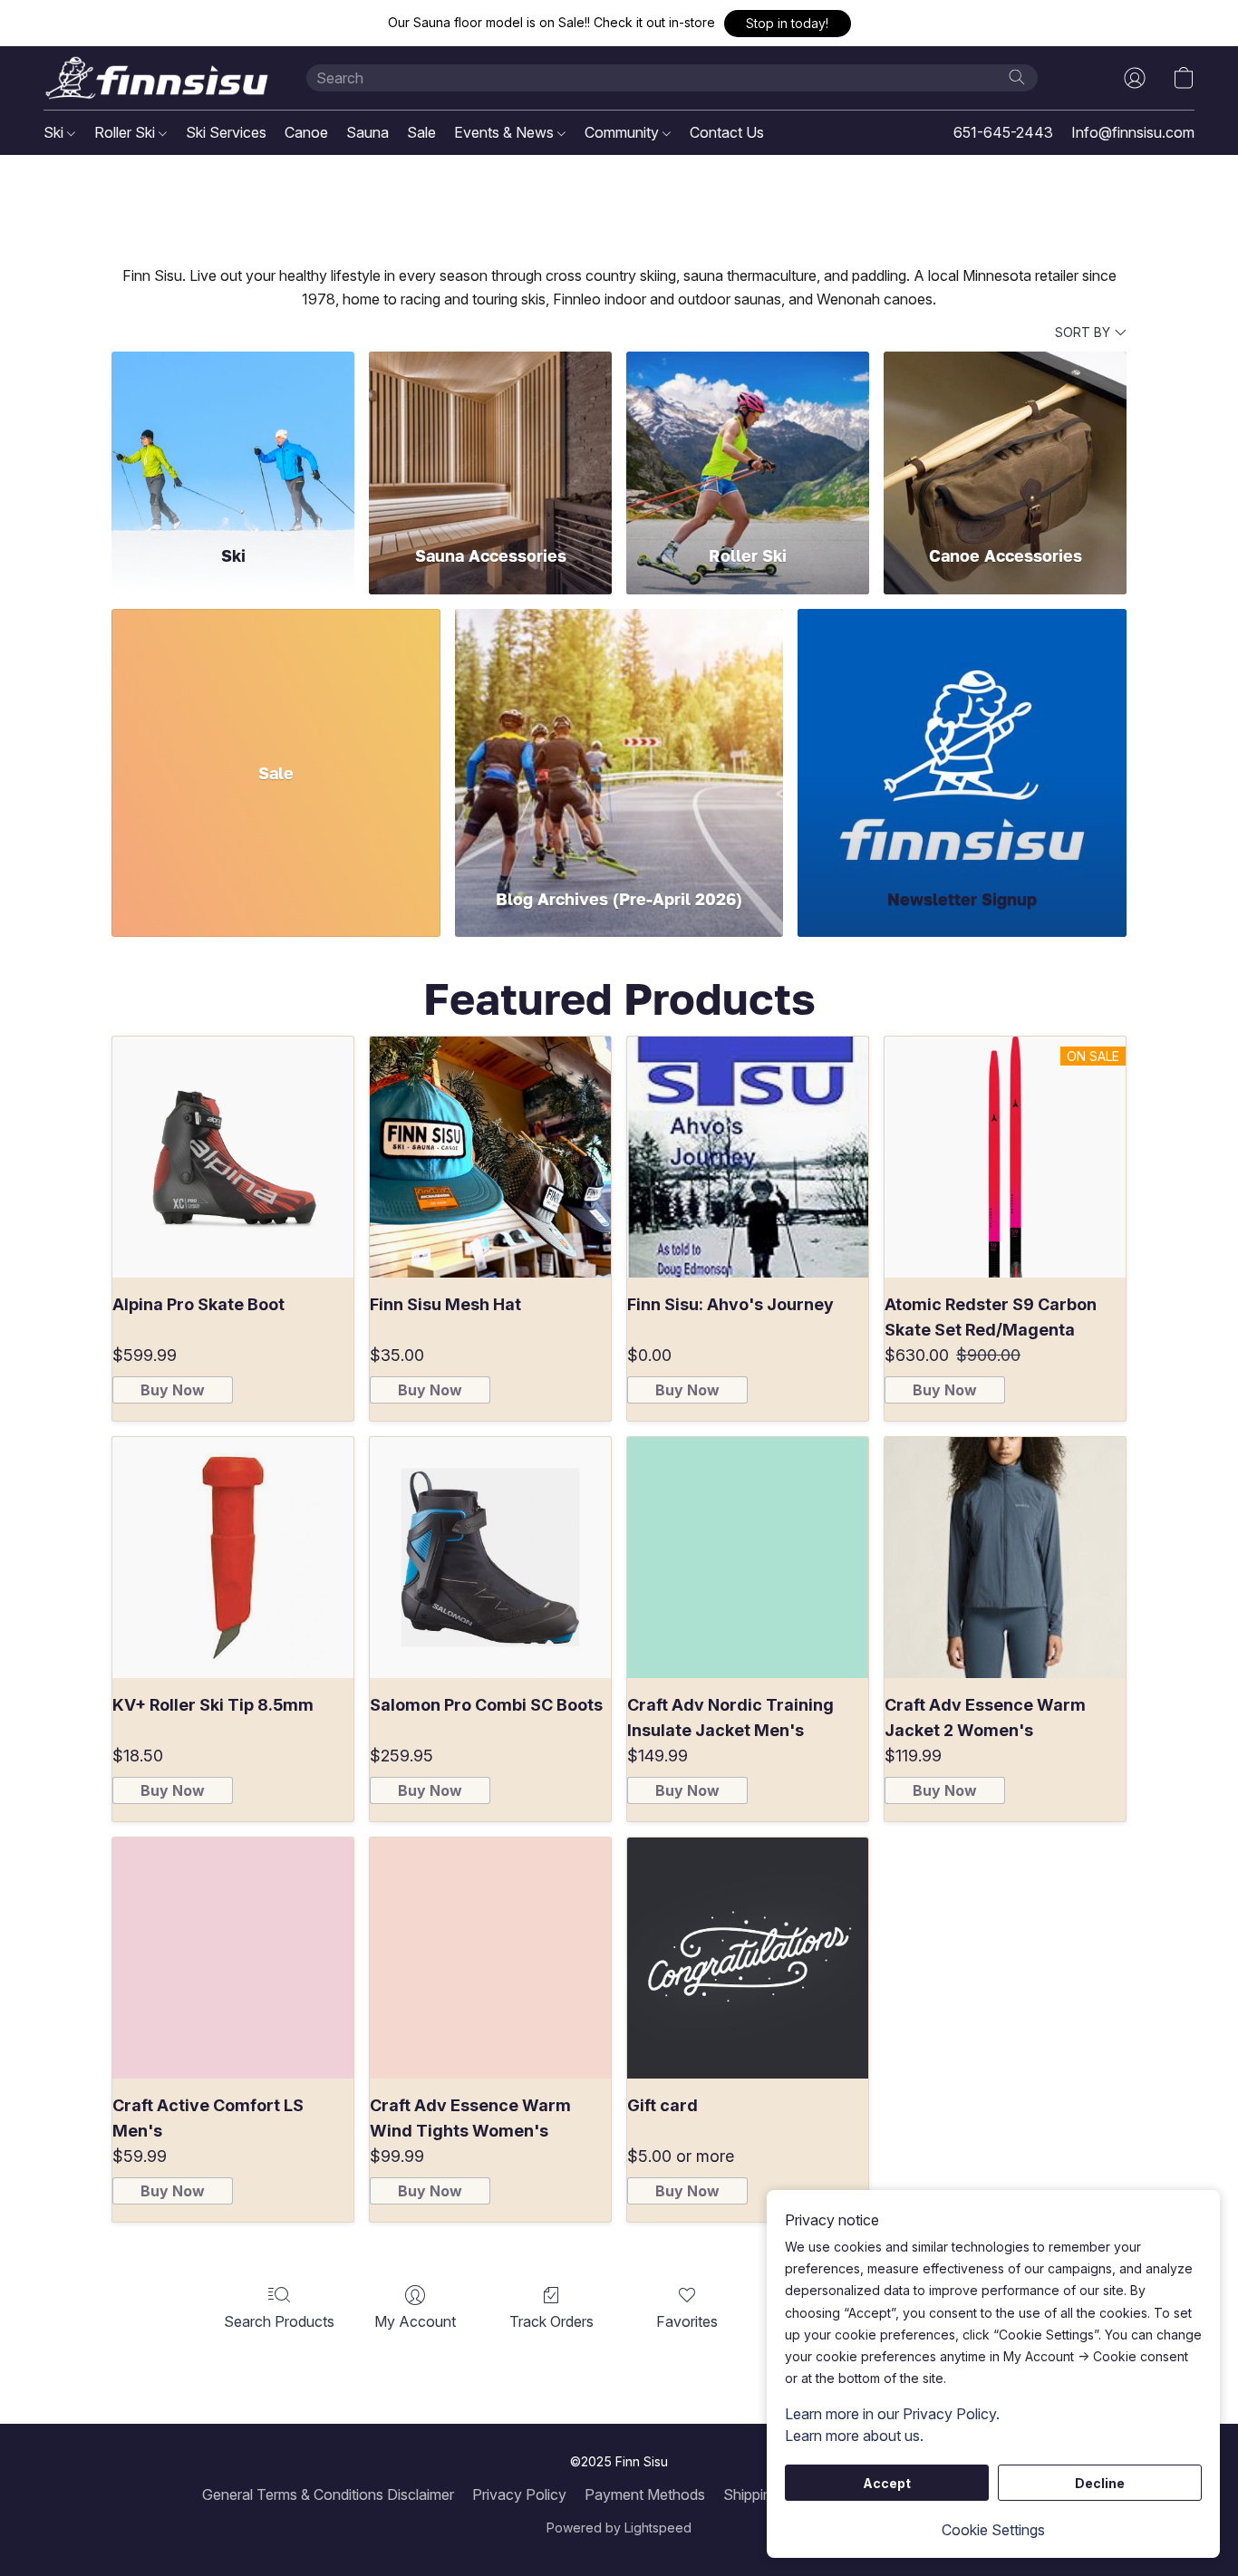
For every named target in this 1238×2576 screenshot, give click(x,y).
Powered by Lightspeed (619, 2528)
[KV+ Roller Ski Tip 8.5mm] (233, 1558)
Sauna (368, 132)
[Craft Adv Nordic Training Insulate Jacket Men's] (748, 1558)
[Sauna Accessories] (490, 437)
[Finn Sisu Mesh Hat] (490, 1157)
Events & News (506, 132)
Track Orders (551, 2321)
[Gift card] (748, 1958)
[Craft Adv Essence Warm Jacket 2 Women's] (1005, 1558)
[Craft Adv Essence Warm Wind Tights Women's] (490, 1958)
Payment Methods (645, 2494)
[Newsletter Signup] (962, 737)
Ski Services (226, 132)
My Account (415, 2321)
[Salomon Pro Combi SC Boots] (490, 1558)
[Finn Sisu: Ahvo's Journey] (748, 1157)
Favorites (687, 2321)
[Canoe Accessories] (1005, 437)
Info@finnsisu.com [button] (1133, 132)
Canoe (306, 132)
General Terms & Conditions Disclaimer (328, 2494)
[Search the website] (1017, 77)
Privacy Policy (519, 2494)
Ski (55, 132)
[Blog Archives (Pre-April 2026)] (619, 737)
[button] (788, 24)
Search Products (279, 2321)
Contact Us (727, 132)
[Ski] (233, 437)
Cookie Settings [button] (993, 2530)
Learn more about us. (854, 2436)
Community (624, 132)
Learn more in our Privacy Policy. (892, 2414)
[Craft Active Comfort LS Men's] (233, 1958)
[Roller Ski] (748, 437)
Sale (421, 132)
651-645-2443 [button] (1003, 132)
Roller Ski (126, 132)
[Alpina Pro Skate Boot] (233, 1157)
